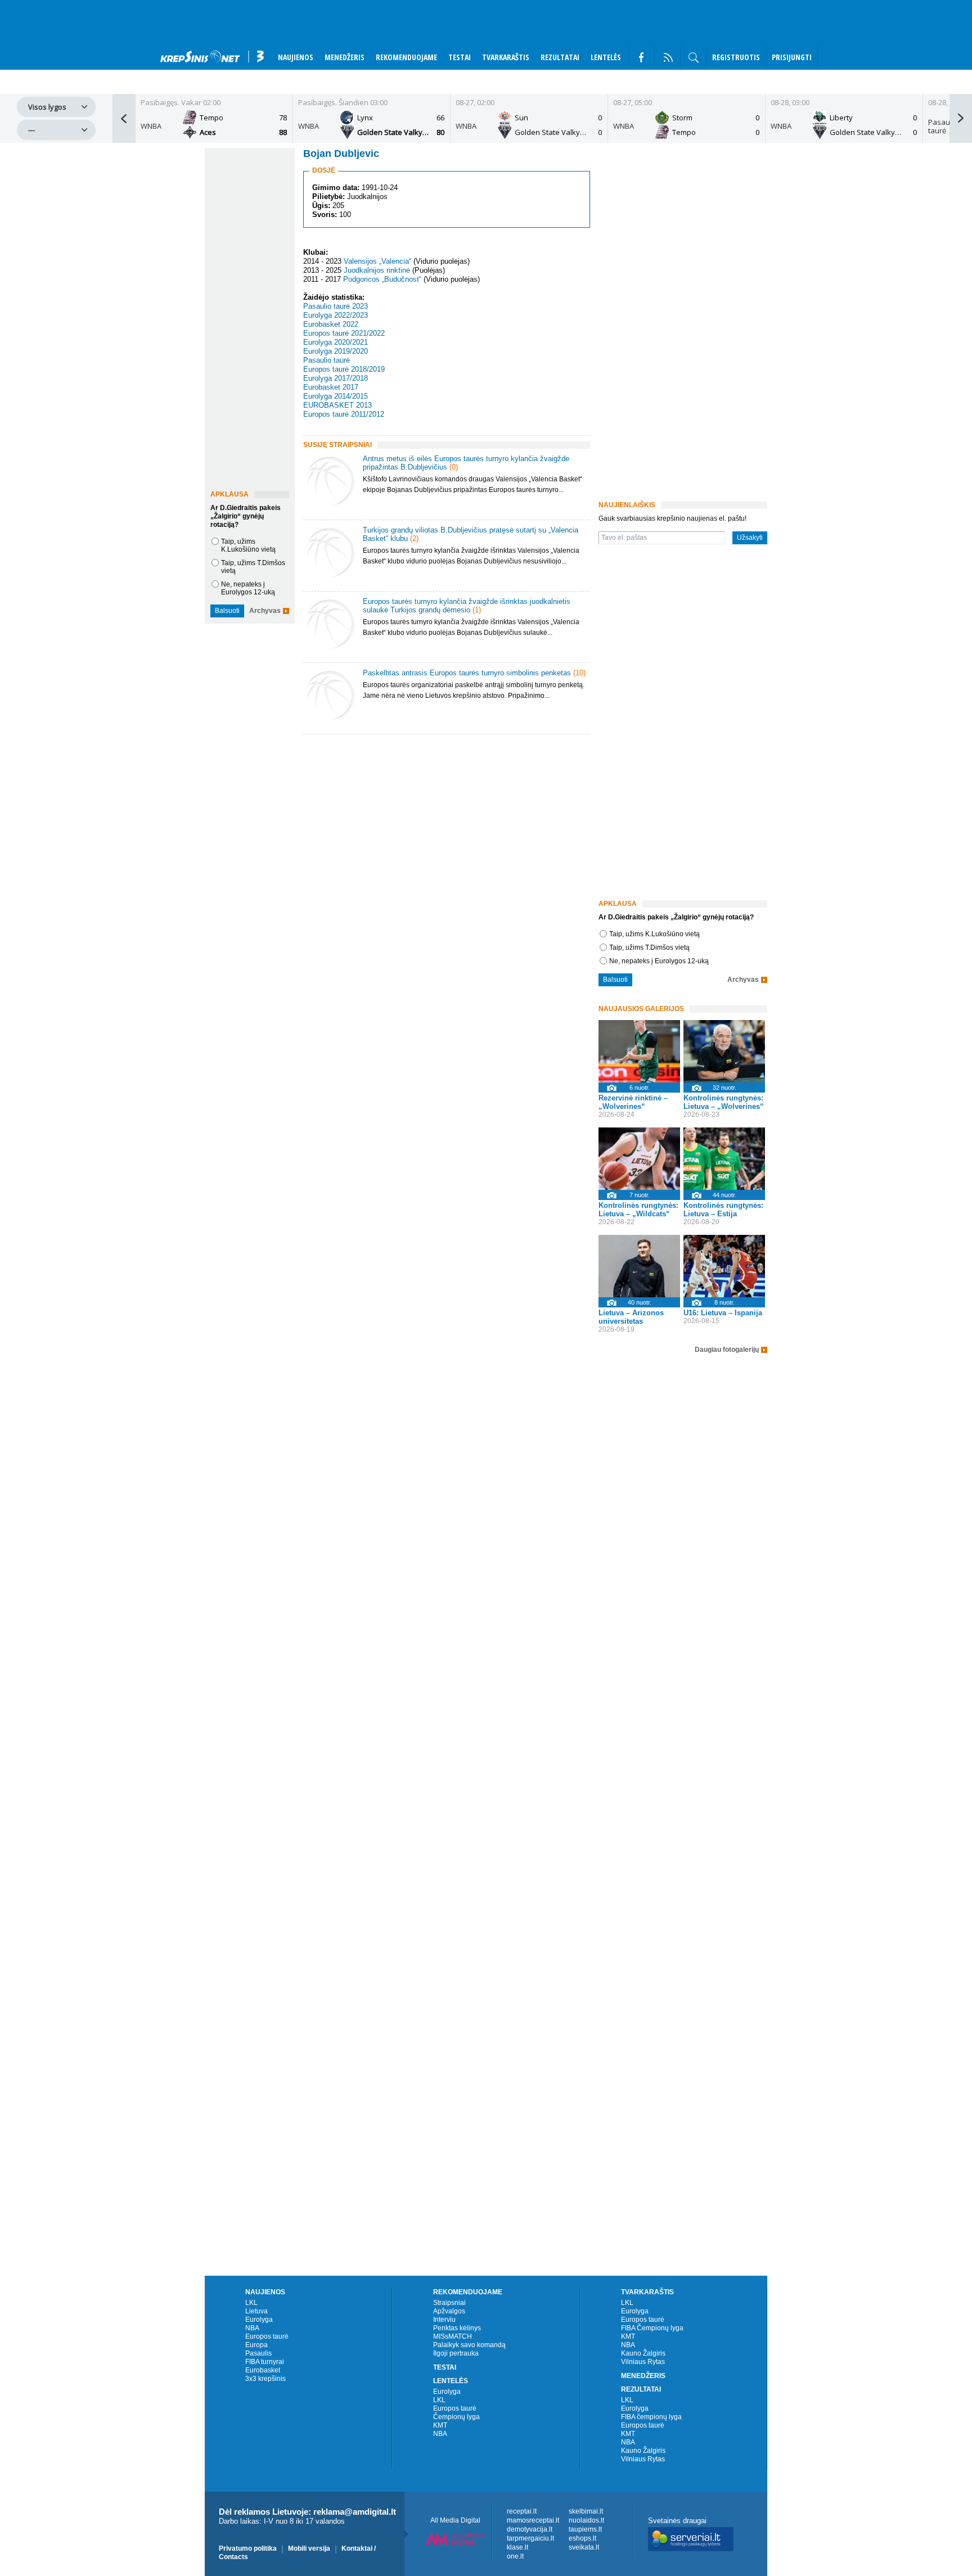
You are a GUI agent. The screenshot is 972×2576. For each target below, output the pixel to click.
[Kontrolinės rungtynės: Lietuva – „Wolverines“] (724, 1051)
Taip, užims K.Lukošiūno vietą (248, 545)
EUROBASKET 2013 (337, 405)
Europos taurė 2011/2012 (344, 414)
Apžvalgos (449, 2311)
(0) (454, 467)
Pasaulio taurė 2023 (336, 306)
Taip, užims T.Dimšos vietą (649, 948)
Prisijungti (792, 57)
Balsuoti (227, 611)
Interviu (444, 2320)
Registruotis (736, 57)
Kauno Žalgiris (643, 2353)
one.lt (515, 2556)
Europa (256, 2345)
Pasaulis (258, 2353)
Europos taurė (267, 2336)
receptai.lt (522, 2511)
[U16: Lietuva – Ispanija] (724, 1266)
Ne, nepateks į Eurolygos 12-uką (248, 588)
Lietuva (256, 2311)
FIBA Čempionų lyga (652, 2328)
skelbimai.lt (586, 2511)
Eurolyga (259, 2320)
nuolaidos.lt (586, 2520)
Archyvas (265, 611)
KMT (440, 2425)
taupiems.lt (585, 2529)
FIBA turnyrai (265, 2362)
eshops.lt (582, 2538)
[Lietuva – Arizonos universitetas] (639, 1266)
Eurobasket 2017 (331, 387)
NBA (252, 2328)
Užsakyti (750, 538)
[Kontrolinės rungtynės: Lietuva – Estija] (724, 1159)
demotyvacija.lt (530, 2529)
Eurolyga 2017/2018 (336, 378)
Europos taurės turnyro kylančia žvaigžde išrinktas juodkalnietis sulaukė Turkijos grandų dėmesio (467, 606)
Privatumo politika (248, 2548)
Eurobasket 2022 (331, 324)
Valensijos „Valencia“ (377, 261)
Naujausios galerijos (641, 1009)
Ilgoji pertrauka (456, 2353)
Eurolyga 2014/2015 (336, 396)
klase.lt (517, 2547)
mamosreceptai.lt (533, 2520)
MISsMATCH (453, 2336)
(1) (477, 610)
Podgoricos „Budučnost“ (382, 280)
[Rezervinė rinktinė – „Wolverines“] (639, 1051)
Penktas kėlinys (457, 2328)
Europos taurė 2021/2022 (344, 333)
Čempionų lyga (456, 2417)
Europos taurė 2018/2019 (344, 369)
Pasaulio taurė (327, 360)
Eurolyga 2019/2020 (336, 351)
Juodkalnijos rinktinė (377, 270)
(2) (414, 538)
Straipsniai (449, 2303)
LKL (251, 2303)
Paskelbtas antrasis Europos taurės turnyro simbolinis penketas (467, 673)
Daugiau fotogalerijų (727, 1350)
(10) (579, 673)
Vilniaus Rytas (643, 2362)
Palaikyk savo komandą (469, 2345)
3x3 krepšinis (265, 2379)
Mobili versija (309, 2548)
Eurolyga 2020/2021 (336, 342)
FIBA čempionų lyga (651, 2417)
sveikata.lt (584, 2547)
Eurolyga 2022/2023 (336, 315)
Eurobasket (263, 2370)
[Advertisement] (444, 833)
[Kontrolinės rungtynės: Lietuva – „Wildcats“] (639, 1159)
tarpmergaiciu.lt (530, 2538)
